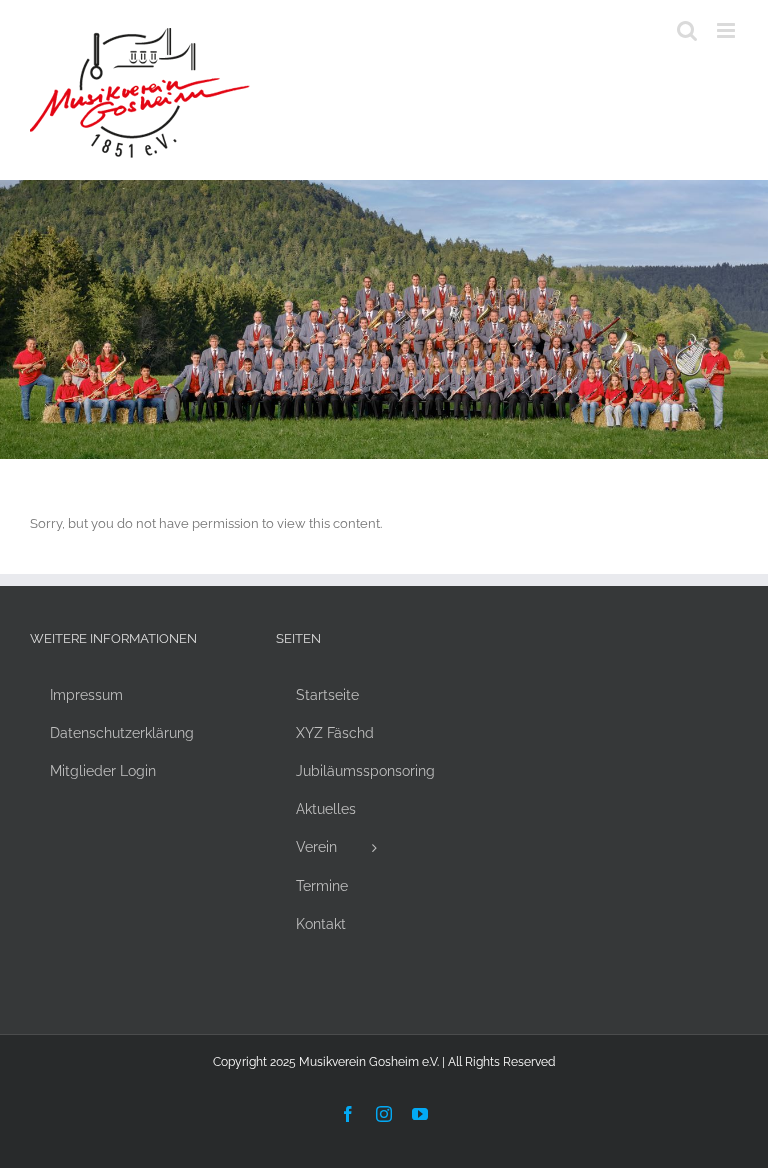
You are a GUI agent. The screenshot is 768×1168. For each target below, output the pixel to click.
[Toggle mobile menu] (727, 30)
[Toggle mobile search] (687, 30)
